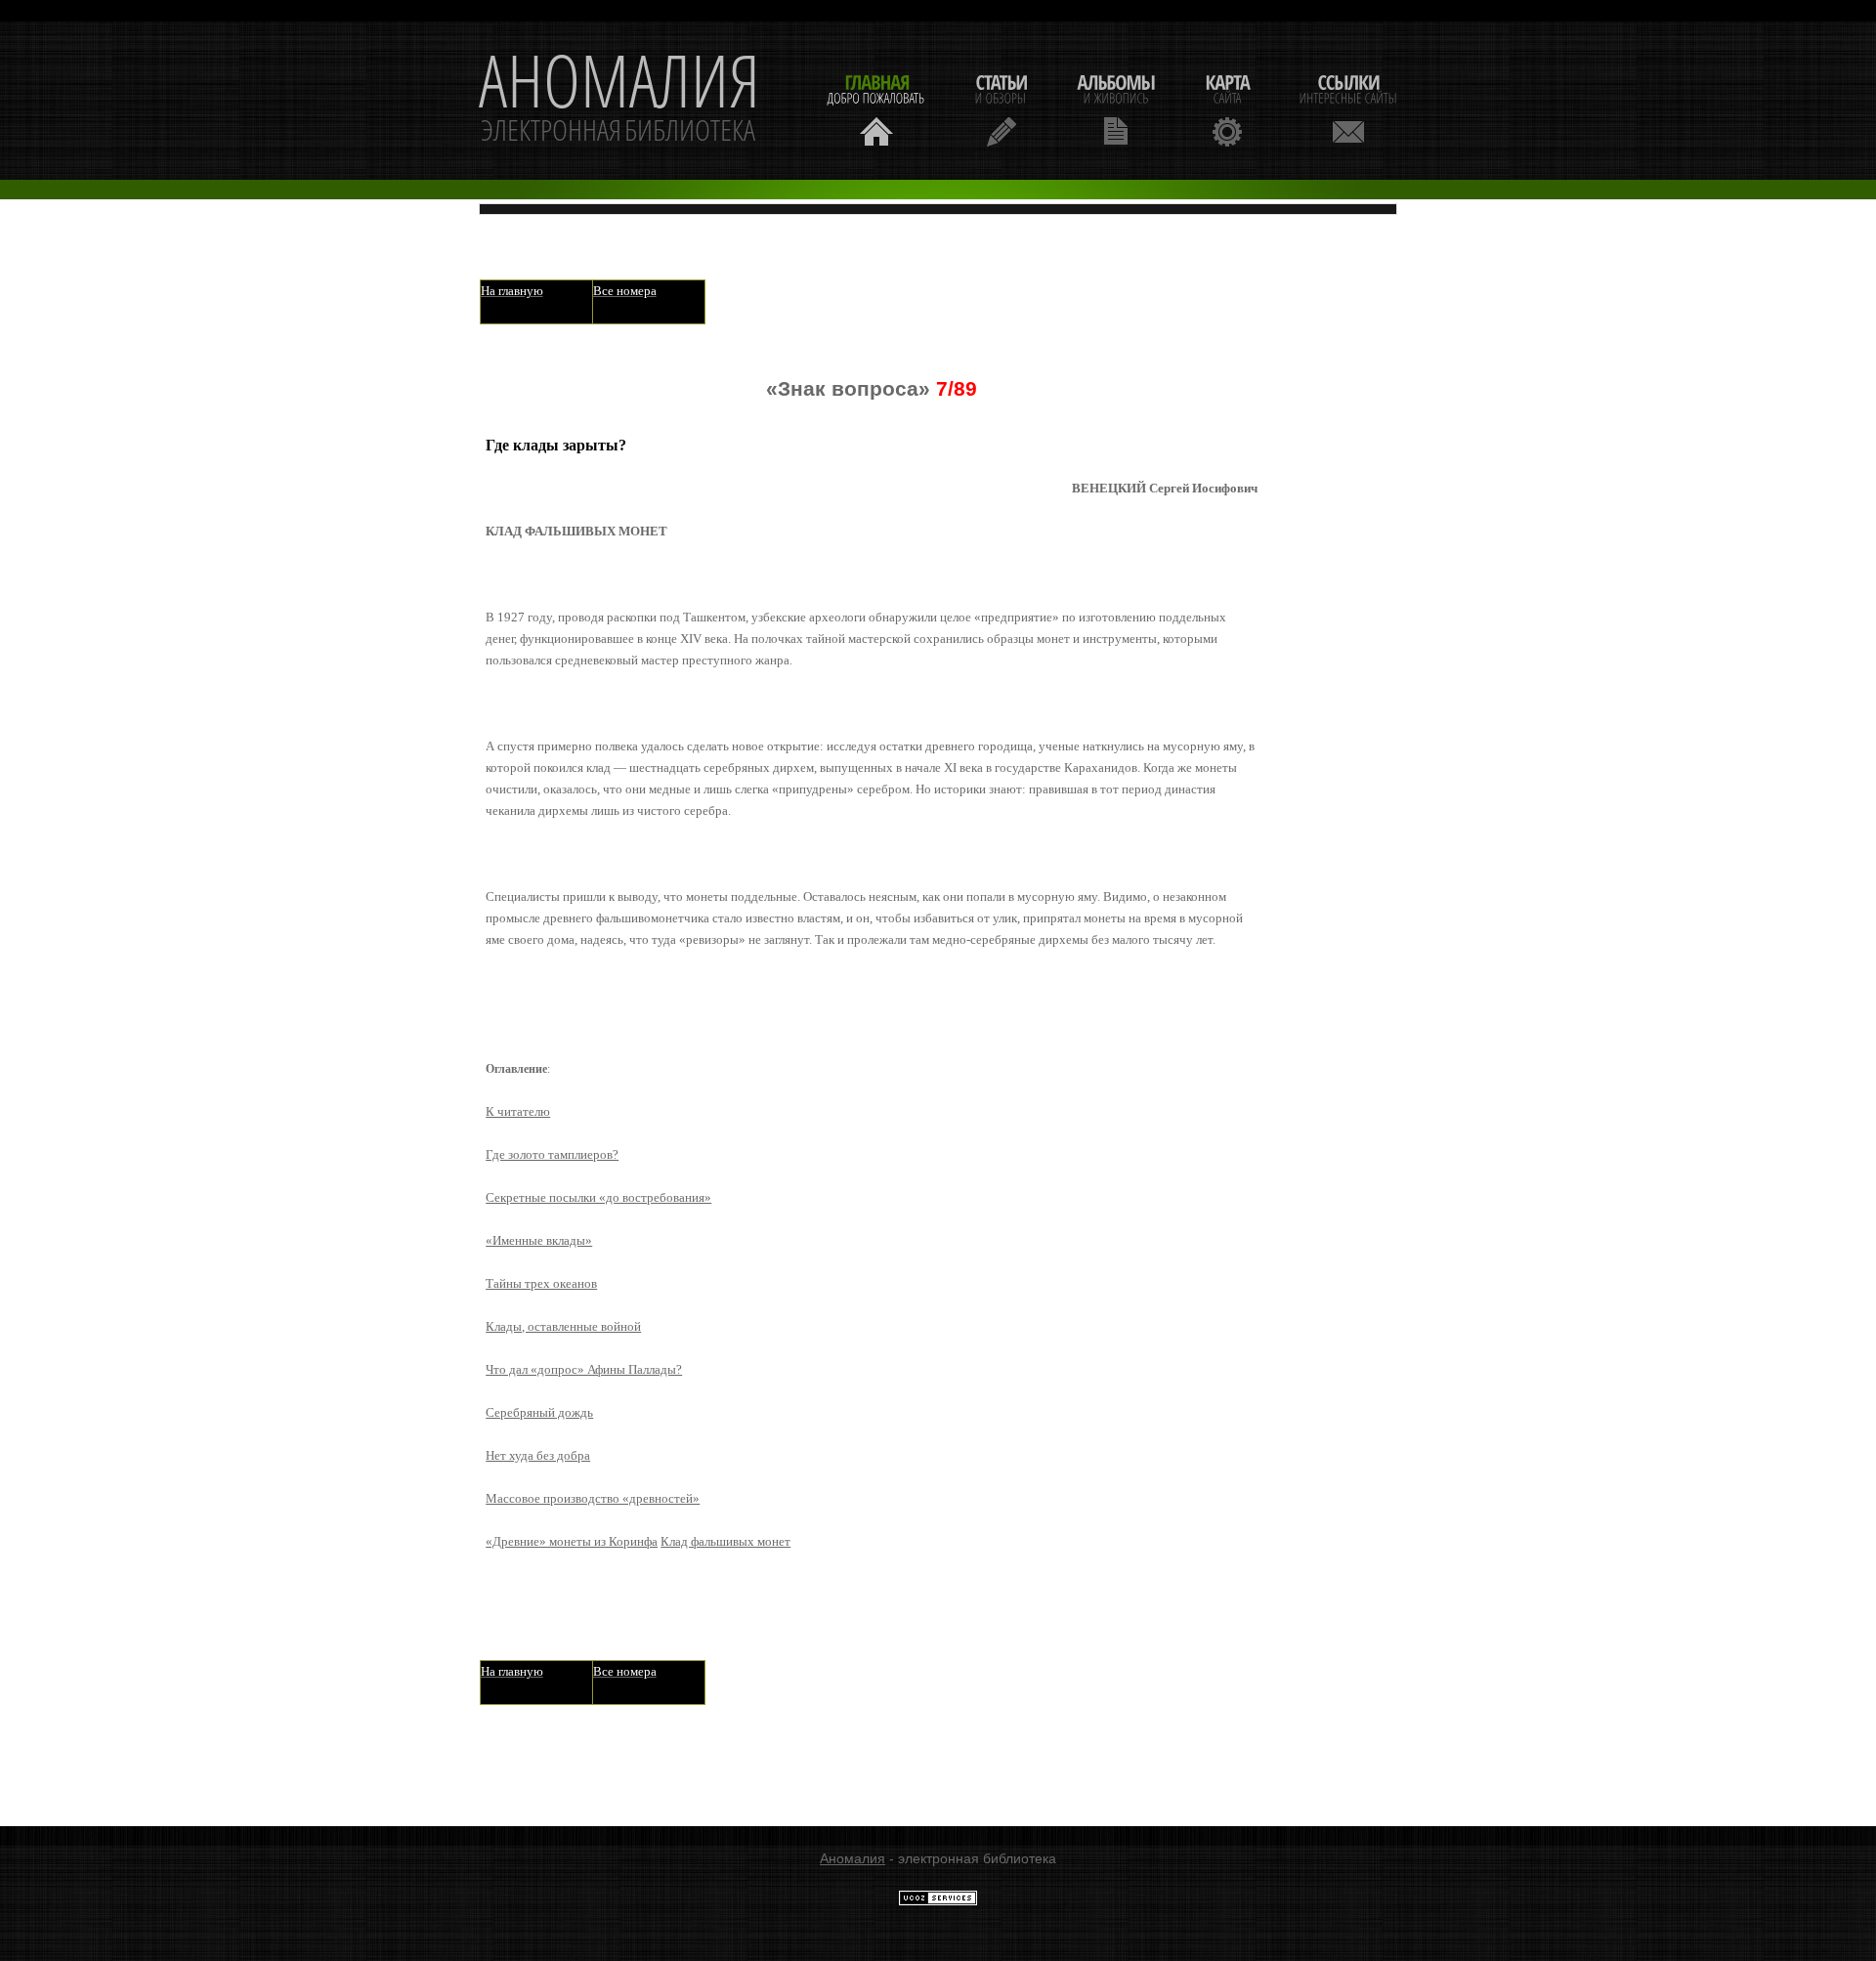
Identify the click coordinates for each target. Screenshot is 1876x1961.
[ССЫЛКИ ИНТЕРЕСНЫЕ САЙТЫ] (1348, 108)
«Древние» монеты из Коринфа (572, 1541)
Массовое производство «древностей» (593, 1498)
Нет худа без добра (538, 1455)
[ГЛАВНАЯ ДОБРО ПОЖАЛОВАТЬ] (876, 108)
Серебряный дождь (539, 1412)
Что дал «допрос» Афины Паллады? (584, 1369)
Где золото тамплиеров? (552, 1154)
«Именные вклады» (539, 1240)
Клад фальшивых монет (725, 1541)
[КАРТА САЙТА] (1227, 108)
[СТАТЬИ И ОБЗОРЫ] (1001, 108)
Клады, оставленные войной (563, 1326)
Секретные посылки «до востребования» (598, 1197)
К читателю (518, 1111)
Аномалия (853, 1858)
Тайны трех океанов (541, 1283)
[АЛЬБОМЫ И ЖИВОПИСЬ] (1116, 108)
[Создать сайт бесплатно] (938, 1901)
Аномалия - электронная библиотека (619, 101)
